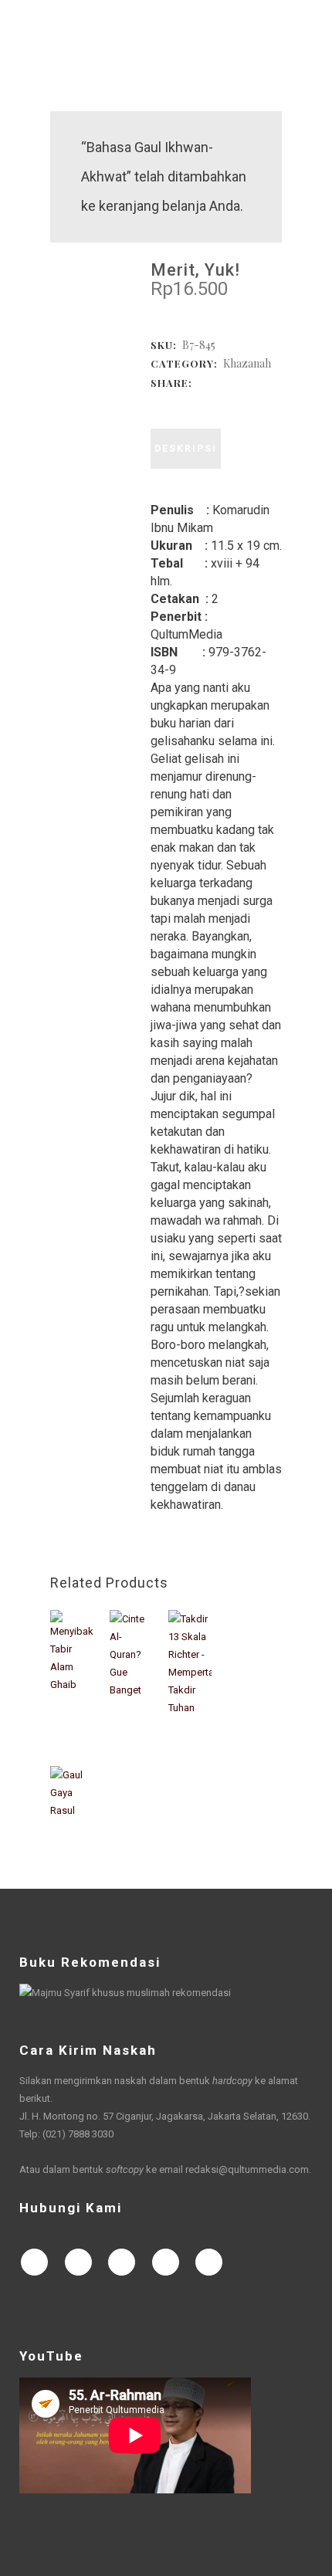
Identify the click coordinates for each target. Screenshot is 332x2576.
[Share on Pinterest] (239, 400)
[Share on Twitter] (177, 400)
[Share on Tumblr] (223, 400)
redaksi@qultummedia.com (247, 2169)
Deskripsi (186, 449)
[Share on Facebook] (161, 400)
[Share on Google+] (192, 400)
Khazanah (247, 363)
